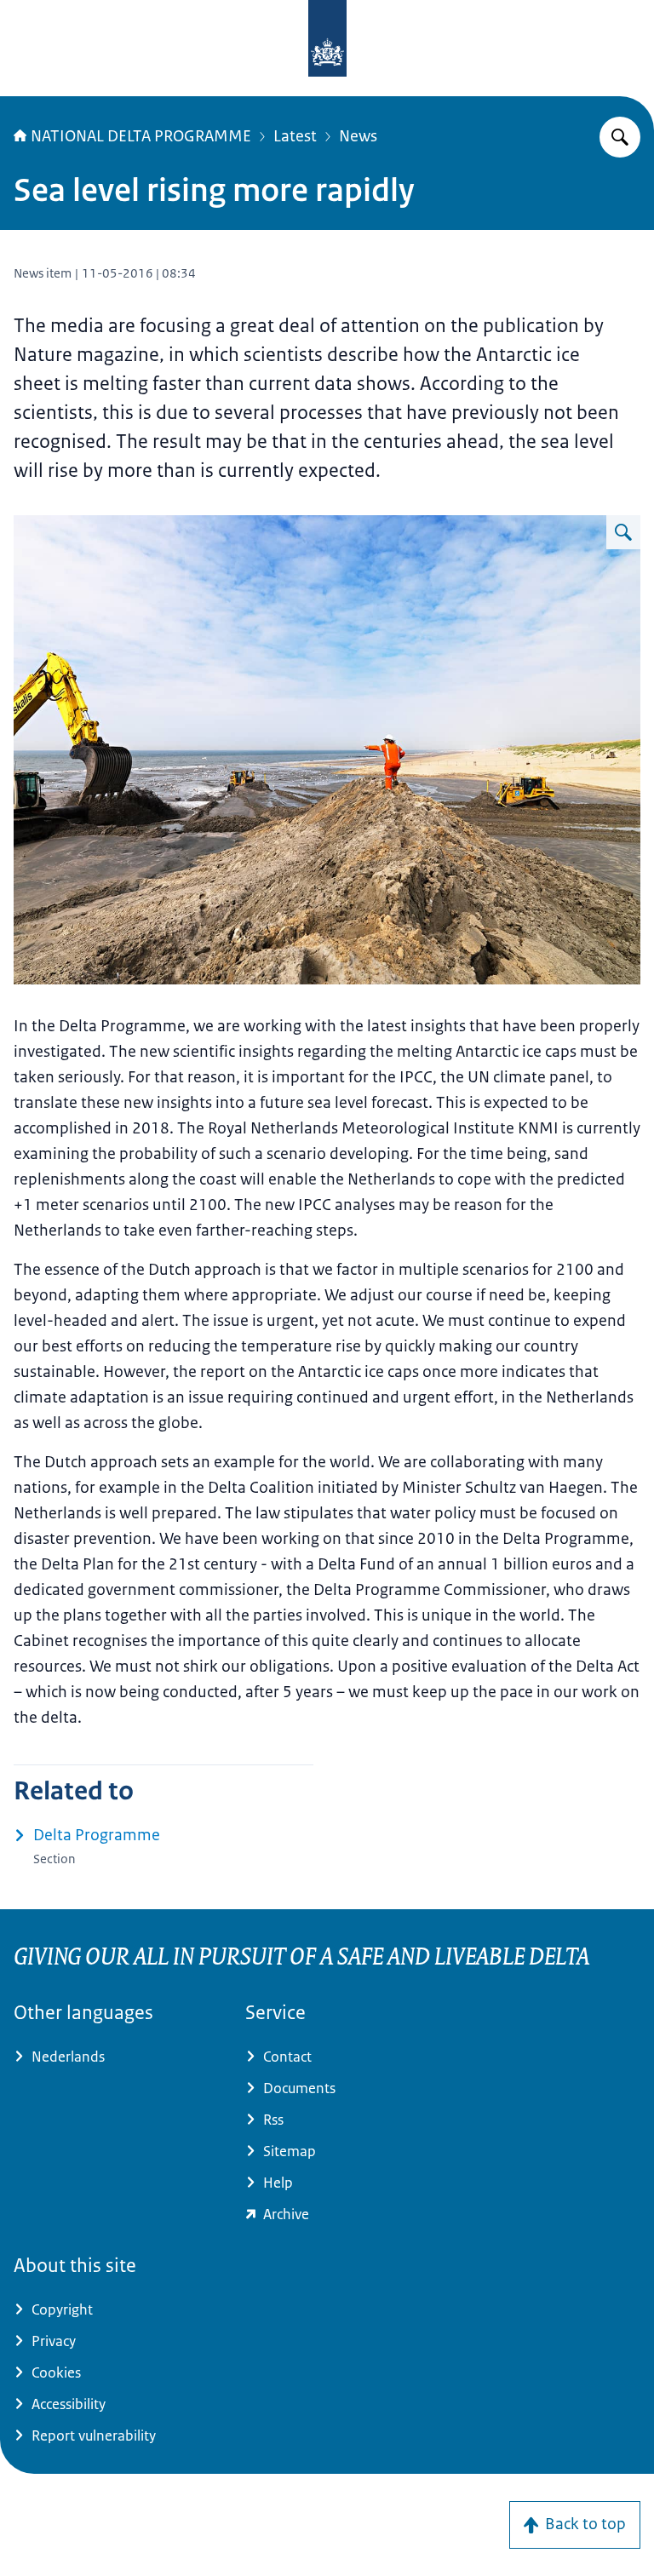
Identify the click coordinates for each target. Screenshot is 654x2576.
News (358, 136)
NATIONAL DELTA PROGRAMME (141, 136)
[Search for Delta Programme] (620, 137)
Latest (295, 136)
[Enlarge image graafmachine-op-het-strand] (623, 532)
